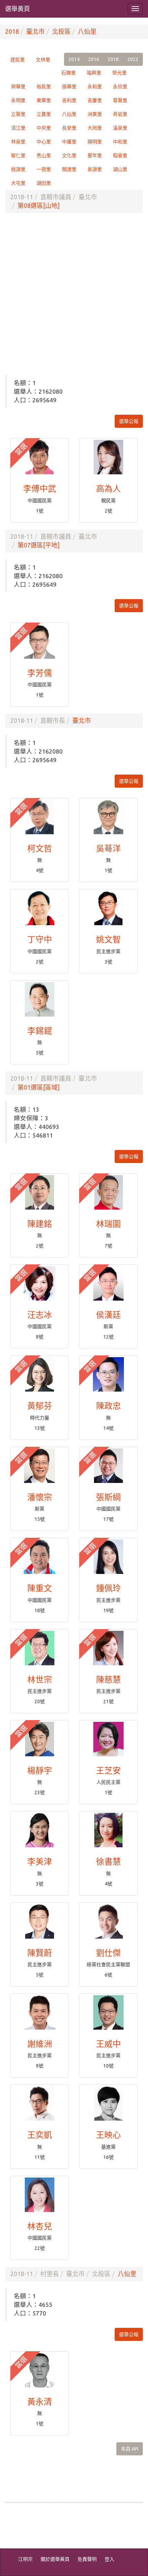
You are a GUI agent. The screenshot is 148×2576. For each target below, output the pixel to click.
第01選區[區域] (39, 1087)
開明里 (95, 142)
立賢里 (18, 114)
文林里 (43, 60)
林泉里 (18, 142)
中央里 (44, 128)
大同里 (95, 128)
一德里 (44, 169)
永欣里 (120, 87)
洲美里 (95, 114)
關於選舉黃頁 (55, 2559)
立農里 (44, 114)
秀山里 (44, 155)
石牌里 (68, 73)
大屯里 (18, 183)
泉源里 (95, 169)
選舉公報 (129, 421)
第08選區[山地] (39, 205)
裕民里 (44, 87)
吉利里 (69, 100)
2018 (12, 31)
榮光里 (119, 73)
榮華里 (18, 87)
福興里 (94, 73)
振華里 (69, 87)
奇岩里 (120, 114)
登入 (109, 2559)
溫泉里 (120, 128)
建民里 (18, 60)
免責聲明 (87, 2559)
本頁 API (130, 2449)
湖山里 (120, 169)
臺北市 (35, 31)
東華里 (44, 100)
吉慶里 (95, 100)
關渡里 (69, 169)
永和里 (95, 87)
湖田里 (44, 183)
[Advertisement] (74, 294)
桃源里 (18, 169)
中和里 (120, 142)
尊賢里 (120, 100)
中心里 (44, 142)
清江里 (18, 128)
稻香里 (120, 155)
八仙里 (87, 31)
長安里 (69, 128)
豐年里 (95, 155)
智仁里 (18, 155)
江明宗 (25, 2559)
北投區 (61, 31)
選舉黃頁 (18, 9)
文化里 (69, 155)
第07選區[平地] (39, 545)
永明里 (18, 100)
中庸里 (69, 142)
